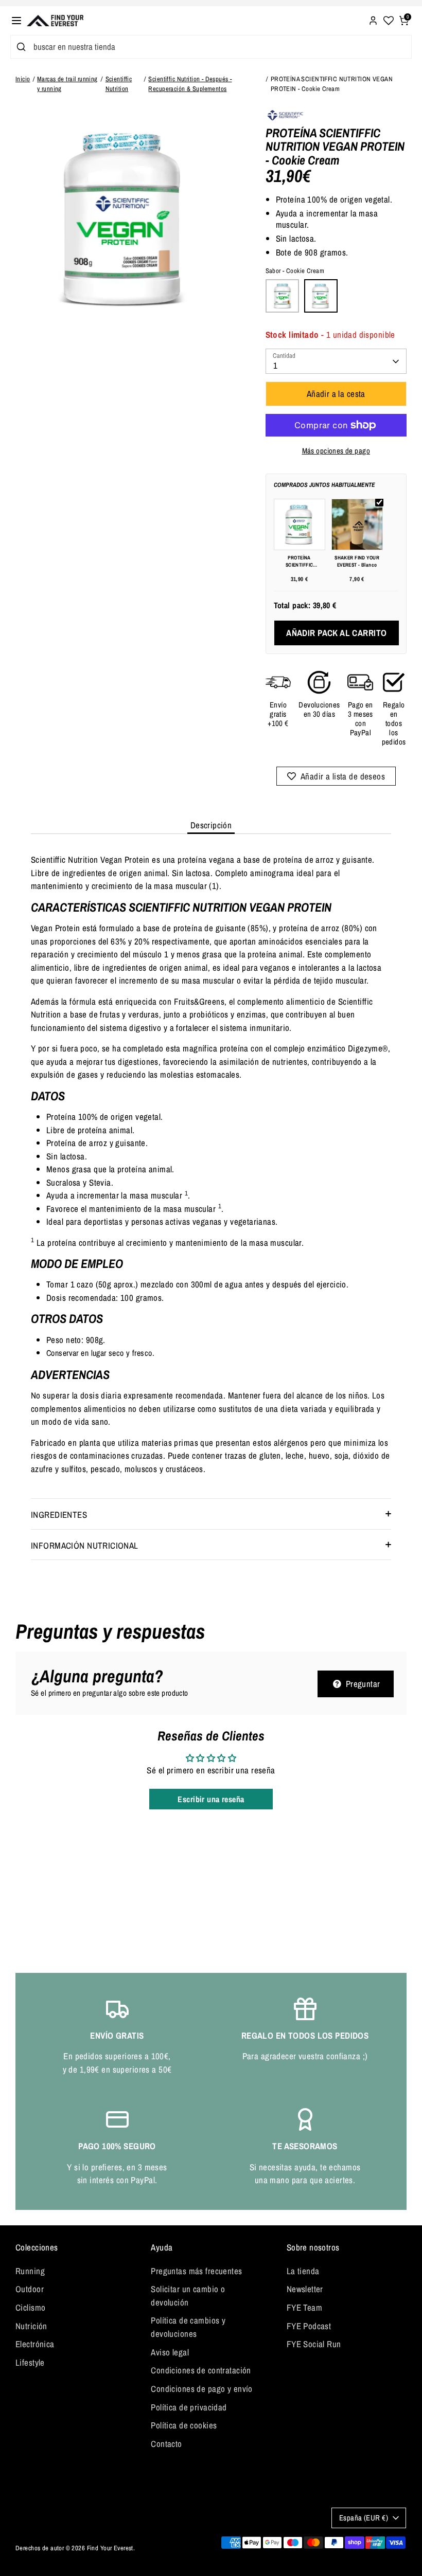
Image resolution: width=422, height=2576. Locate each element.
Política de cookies (184, 2425)
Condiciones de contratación (201, 2370)
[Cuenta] (373, 19)
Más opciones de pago (336, 451)
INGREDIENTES (59, 1514)
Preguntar (362, 1684)
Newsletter (305, 2289)
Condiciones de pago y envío (201, 2389)
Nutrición (31, 2326)
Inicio (23, 79)
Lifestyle (30, 2362)
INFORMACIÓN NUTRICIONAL (85, 1545)
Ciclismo (30, 2307)
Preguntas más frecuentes (196, 2271)
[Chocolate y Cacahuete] (282, 296)
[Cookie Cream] (321, 296)
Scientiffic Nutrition (119, 84)
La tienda (303, 2271)
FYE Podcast (309, 2326)
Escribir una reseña (211, 1799)
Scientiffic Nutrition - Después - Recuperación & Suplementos (190, 84)
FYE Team (304, 2307)
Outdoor (30, 2289)
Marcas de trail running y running (67, 84)
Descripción (211, 825)
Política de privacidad (189, 2407)
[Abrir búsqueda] (20, 47)
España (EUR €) (364, 2518)
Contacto (166, 2444)
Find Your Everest (110, 2548)
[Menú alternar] (16, 21)
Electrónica (35, 2344)
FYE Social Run (314, 2344)
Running (30, 2271)
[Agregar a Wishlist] (336, 776)
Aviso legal (170, 2352)
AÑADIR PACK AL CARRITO (336, 633)
